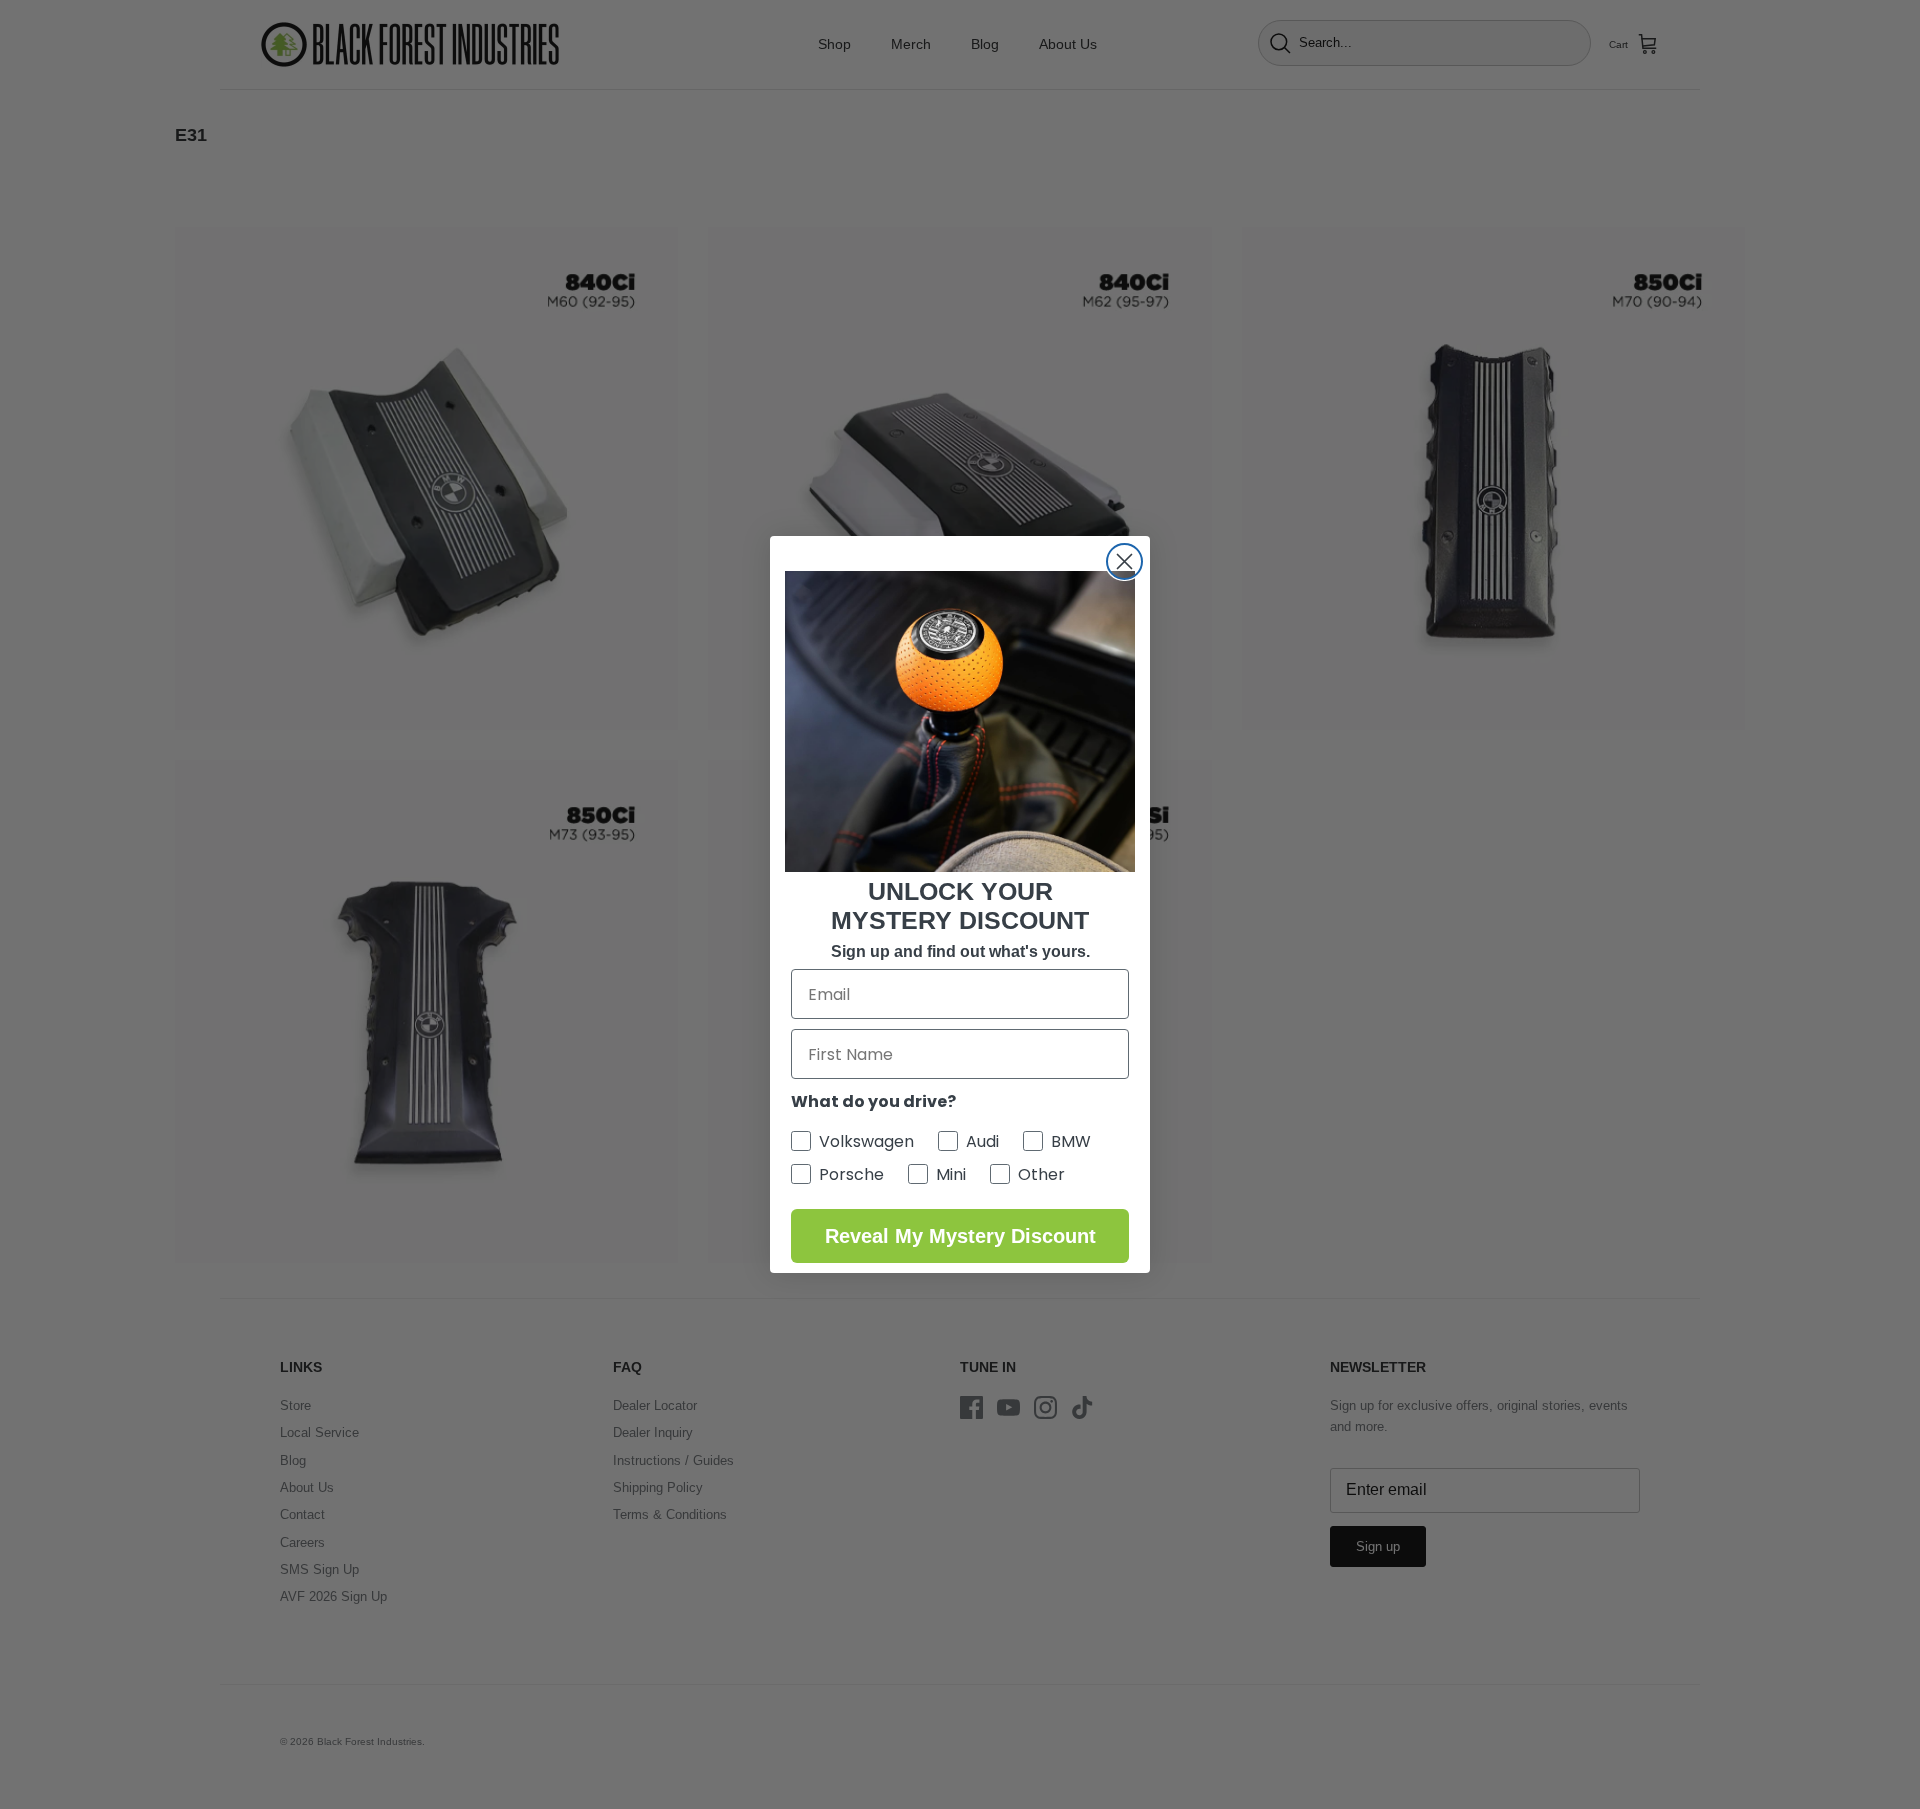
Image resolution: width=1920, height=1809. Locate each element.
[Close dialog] (1124, 561)
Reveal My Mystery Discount (960, 1236)
